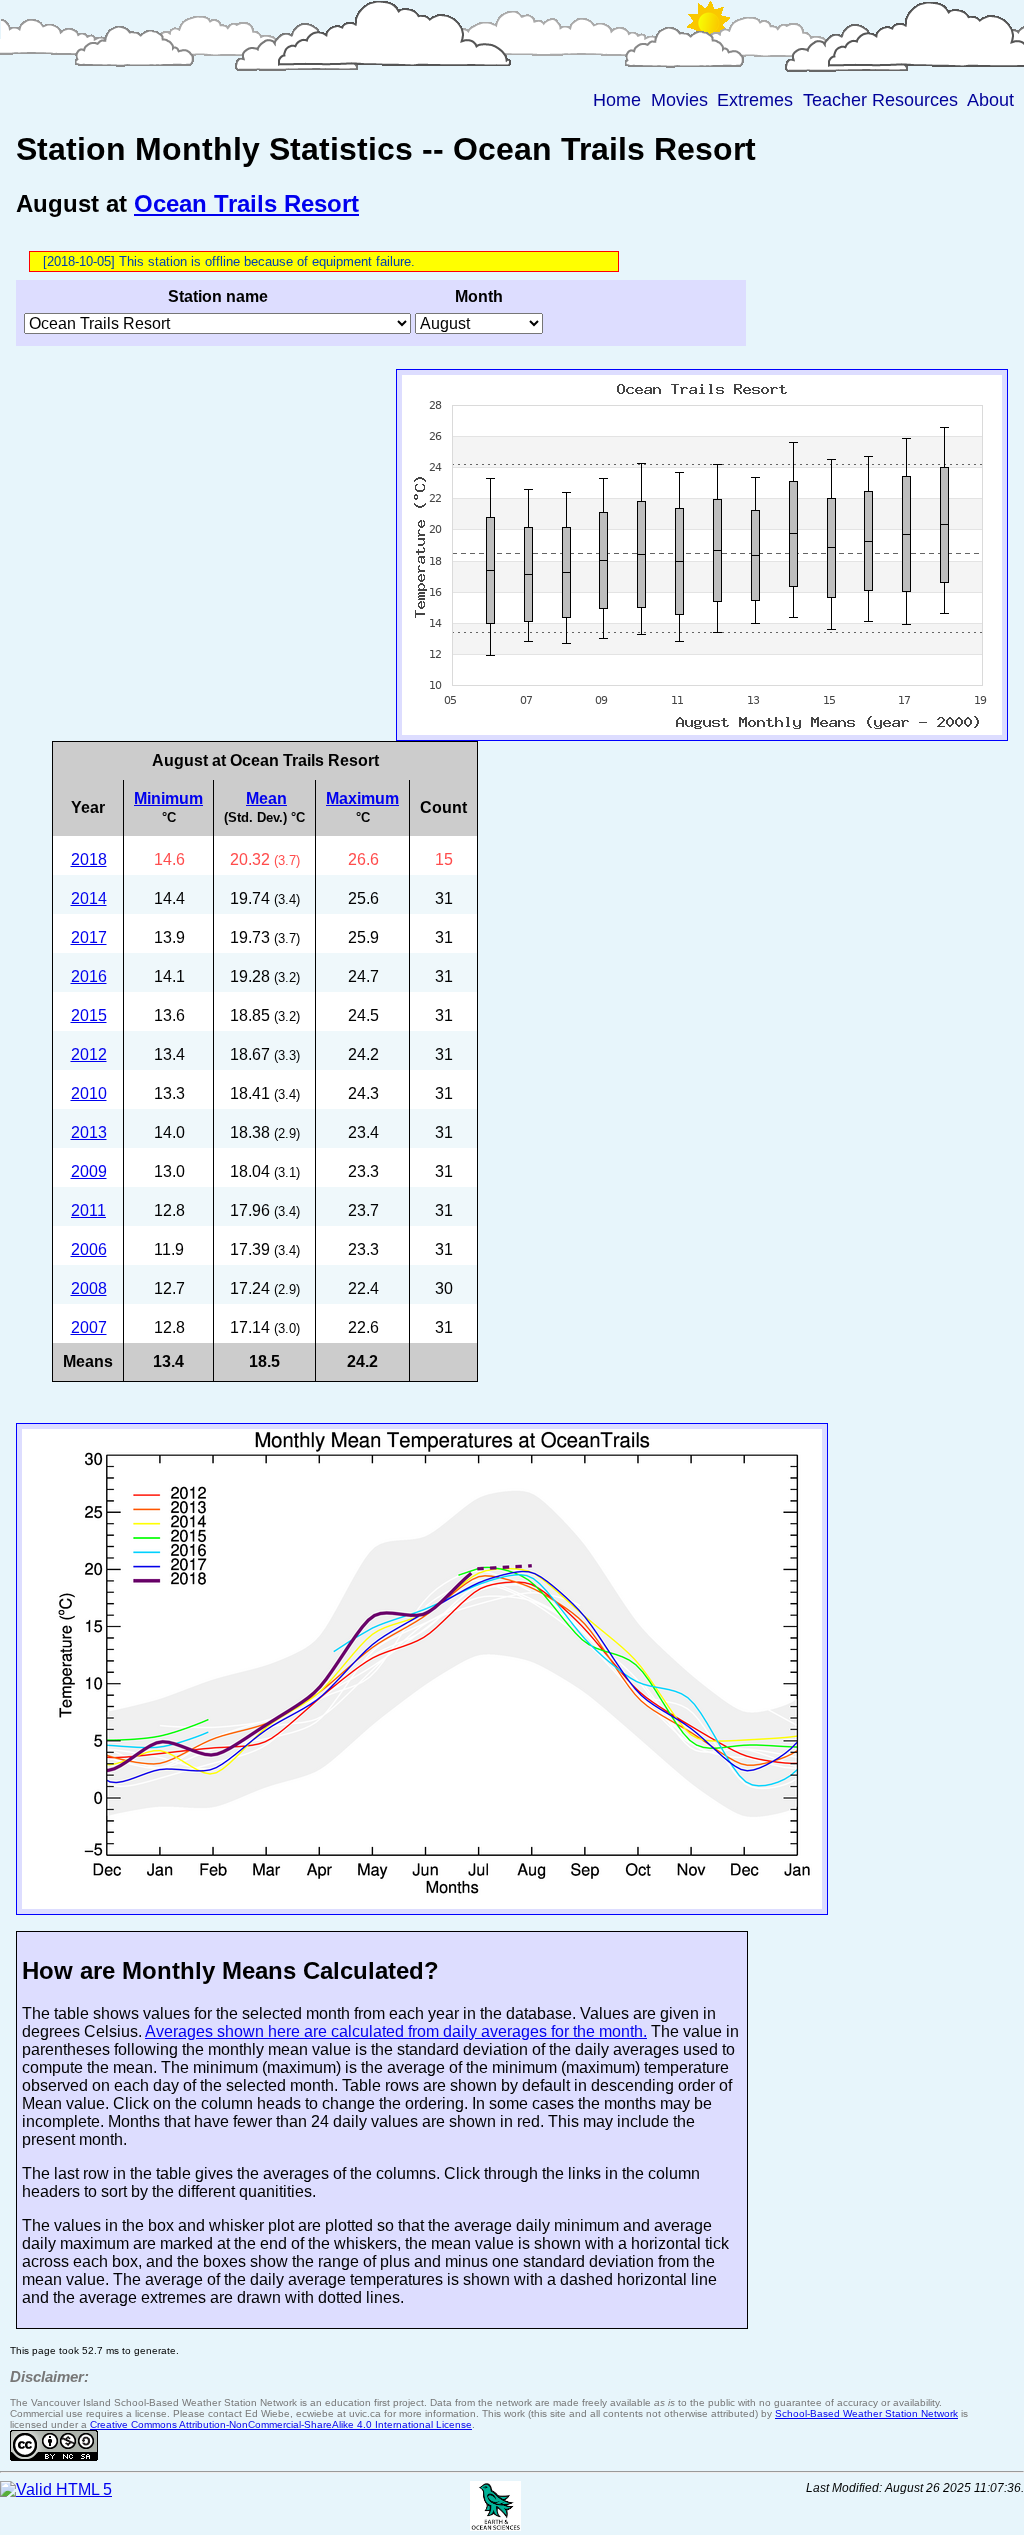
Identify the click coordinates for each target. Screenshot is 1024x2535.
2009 (89, 1171)
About (990, 100)
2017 (89, 937)
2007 (89, 1327)
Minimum (168, 798)
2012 (89, 1054)
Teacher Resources (880, 100)
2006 (89, 1249)
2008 (89, 1288)
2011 (88, 1210)
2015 (89, 1015)
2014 (89, 898)
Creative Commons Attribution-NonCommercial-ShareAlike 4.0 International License (281, 2424)
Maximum (362, 798)
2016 (89, 976)
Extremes (755, 100)
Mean (266, 798)
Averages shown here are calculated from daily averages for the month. (396, 2031)
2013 (89, 1132)
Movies (679, 100)
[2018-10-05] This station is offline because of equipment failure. (229, 261)
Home (617, 100)
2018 (89, 859)
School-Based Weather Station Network (866, 2413)
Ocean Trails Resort (246, 203)
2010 (89, 1093)
